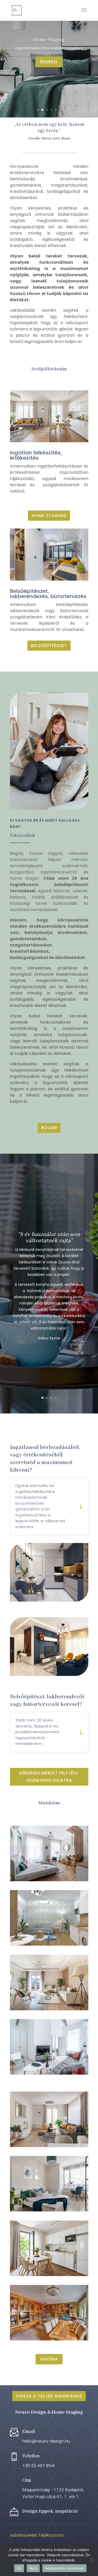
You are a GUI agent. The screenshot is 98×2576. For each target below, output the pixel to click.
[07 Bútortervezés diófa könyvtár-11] (49, 2339)
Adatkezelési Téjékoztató (37, 2535)
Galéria (49, 2359)
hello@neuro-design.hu (46, 2441)
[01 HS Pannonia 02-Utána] (49, 2146)
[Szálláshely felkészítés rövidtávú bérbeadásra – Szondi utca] (49, 2047)
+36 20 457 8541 (38, 2466)
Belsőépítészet (49, 646)
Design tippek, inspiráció (50, 2511)
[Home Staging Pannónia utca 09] (49, 2210)
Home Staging (49, 516)
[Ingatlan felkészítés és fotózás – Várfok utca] (49, 1982)
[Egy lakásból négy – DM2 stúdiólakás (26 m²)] (49, 1853)
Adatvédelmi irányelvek (65, 2568)
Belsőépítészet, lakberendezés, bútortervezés (48, 594)
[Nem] (91, 2560)
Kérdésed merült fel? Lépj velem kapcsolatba (49, 1776)
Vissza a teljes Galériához (49, 2396)
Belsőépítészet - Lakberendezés (49, 45)
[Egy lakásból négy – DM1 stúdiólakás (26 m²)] (49, 1918)
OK (19, 2568)
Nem (33, 2568)
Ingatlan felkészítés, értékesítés (36, 455)
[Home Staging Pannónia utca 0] (49, 2275)
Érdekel (49, 74)
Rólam (49, 1128)
